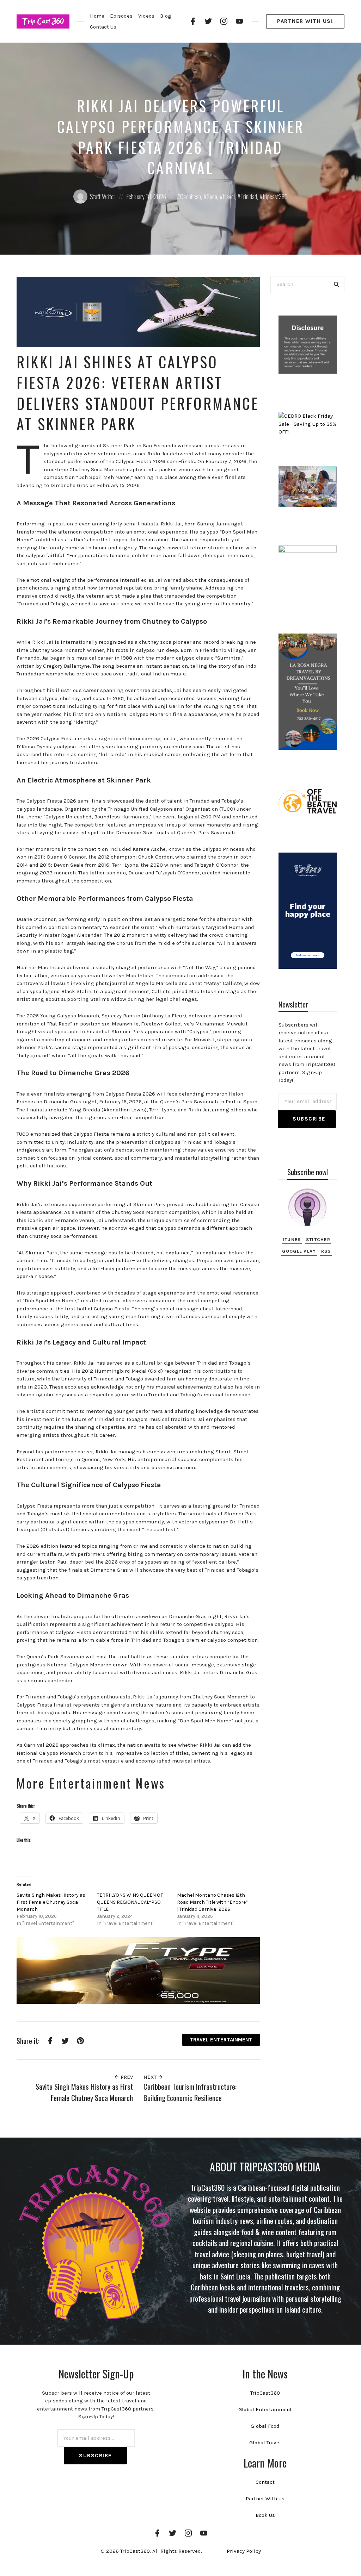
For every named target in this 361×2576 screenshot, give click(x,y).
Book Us (265, 2515)
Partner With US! (305, 21)
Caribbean (191, 197)
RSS (326, 1251)
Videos (146, 16)
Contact (265, 2482)
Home (97, 16)
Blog (166, 16)
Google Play (299, 1251)
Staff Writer (103, 197)
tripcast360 (275, 197)
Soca (212, 197)
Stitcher (318, 1239)
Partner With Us (265, 2499)
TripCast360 (265, 2393)
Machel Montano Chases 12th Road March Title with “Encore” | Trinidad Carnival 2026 (212, 1902)
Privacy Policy (244, 2551)
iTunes (292, 1239)
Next (151, 2077)
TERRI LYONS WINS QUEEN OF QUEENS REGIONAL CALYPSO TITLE (130, 1902)
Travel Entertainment (221, 2040)
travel (229, 197)
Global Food (265, 2426)
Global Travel (265, 2443)
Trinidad (249, 197)
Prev (126, 2077)
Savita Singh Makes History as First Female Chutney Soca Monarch (51, 1902)
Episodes (121, 16)
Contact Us (103, 27)
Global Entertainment (265, 2409)
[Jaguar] (138, 1970)
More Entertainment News (91, 1783)
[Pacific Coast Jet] (138, 312)
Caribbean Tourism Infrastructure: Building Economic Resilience (190, 2092)
